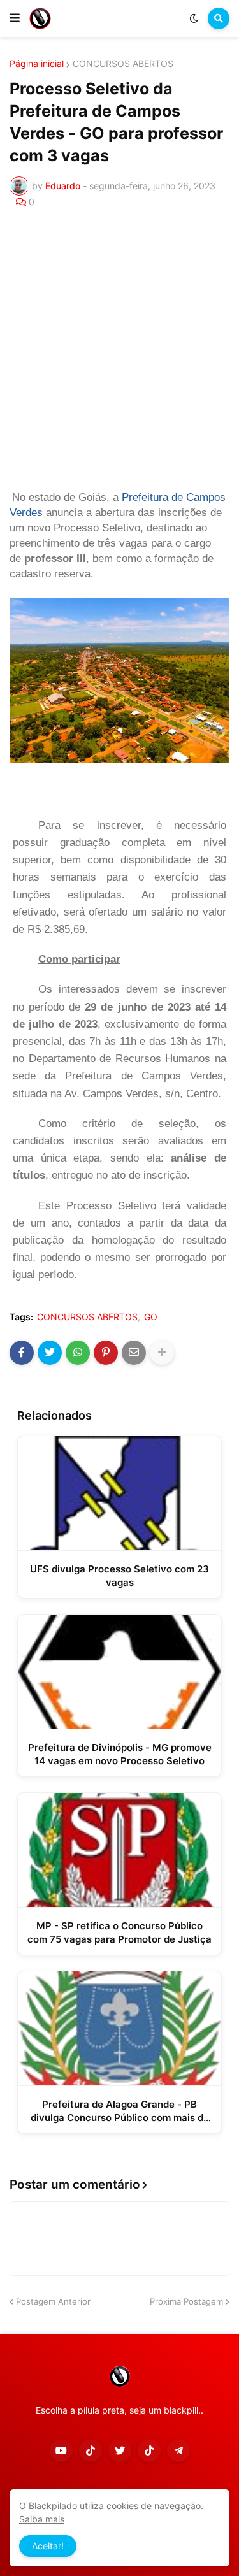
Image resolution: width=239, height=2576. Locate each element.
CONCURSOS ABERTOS (123, 64)
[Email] (134, 1353)
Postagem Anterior (53, 2301)
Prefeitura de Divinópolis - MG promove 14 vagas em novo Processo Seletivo (120, 1754)
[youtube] (61, 2450)
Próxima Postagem (186, 2301)
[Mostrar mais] (162, 1353)
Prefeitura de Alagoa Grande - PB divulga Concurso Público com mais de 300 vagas (120, 2111)
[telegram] (178, 2450)
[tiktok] (91, 2450)
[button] (15, 18)
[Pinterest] (106, 1353)
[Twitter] (50, 1353)
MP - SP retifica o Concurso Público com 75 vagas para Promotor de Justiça (119, 1932)
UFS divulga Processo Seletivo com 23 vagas (119, 1576)
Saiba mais (42, 2519)
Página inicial (37, 64)
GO (151, 1317)
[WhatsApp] (78, 1353)
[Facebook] (22, 1353)
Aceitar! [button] (48, 2546)
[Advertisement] (119, 355)
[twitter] (120, 2450)
